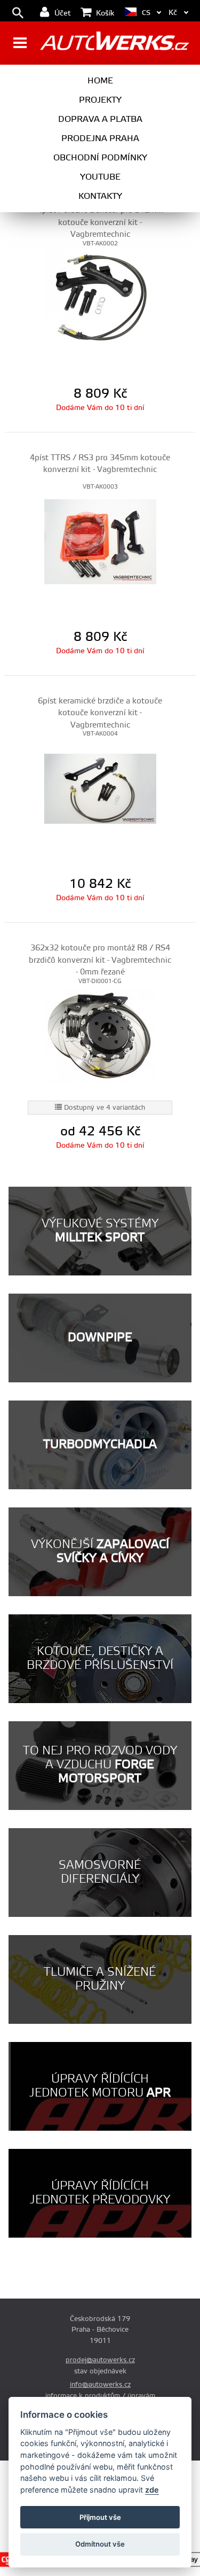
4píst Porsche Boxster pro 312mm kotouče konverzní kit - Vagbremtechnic (100, 222)
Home (100, 81)
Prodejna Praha (100, 138)
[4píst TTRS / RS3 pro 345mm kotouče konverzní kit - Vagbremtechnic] (100, 541)
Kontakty (100, 196)
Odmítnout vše (100, 2544)
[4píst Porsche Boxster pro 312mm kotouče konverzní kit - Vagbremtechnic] (100, 298)
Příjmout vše (100, 2517)
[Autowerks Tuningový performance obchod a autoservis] (114, 44)
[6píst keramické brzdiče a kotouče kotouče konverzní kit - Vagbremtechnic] (100, 788)
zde (152, 2490)
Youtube (100, 177)
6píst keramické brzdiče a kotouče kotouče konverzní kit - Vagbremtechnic (100, 713)
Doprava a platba (100, 119)
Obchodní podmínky (100, 158)
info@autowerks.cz (100, 2385)
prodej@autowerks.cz (100, 2360)
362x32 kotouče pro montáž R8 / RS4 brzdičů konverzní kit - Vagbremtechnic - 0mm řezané (100, 960)
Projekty (100, 100)
